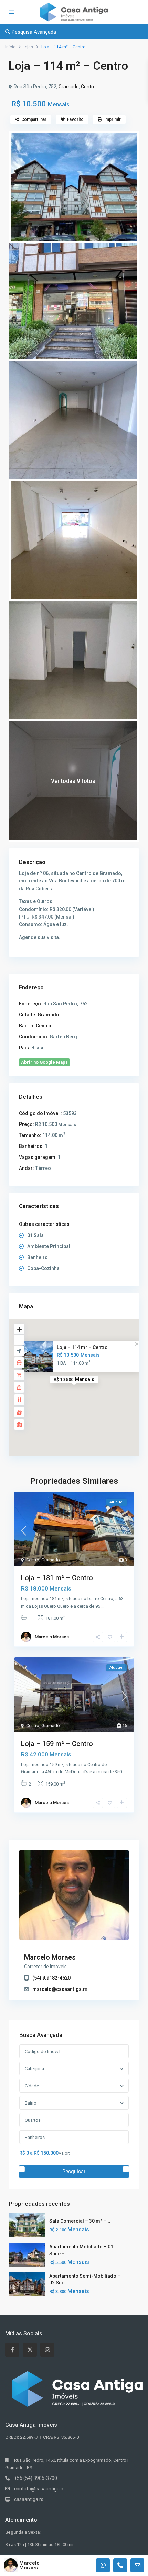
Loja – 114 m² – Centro (82, 1347)
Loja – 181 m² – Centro (57, 1578)
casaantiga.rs (29, 2499)
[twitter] (30, 2350)
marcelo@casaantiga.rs (60, 1989)
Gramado (69, 87)
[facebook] (12, 2350)
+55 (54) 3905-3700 (36, 2478)
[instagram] (47, 2350)
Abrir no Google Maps (44, 1062)
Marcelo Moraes (52, 1637)
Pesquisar (74, 2172)
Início (10, 47)
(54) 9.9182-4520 (51, 1978)
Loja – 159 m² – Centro (57, 1744)
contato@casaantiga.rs (39, 2489)
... (103, 1606)
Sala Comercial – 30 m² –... (80, 2221)
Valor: (64, 2153)
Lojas (28, 47)
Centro (88, 87)
